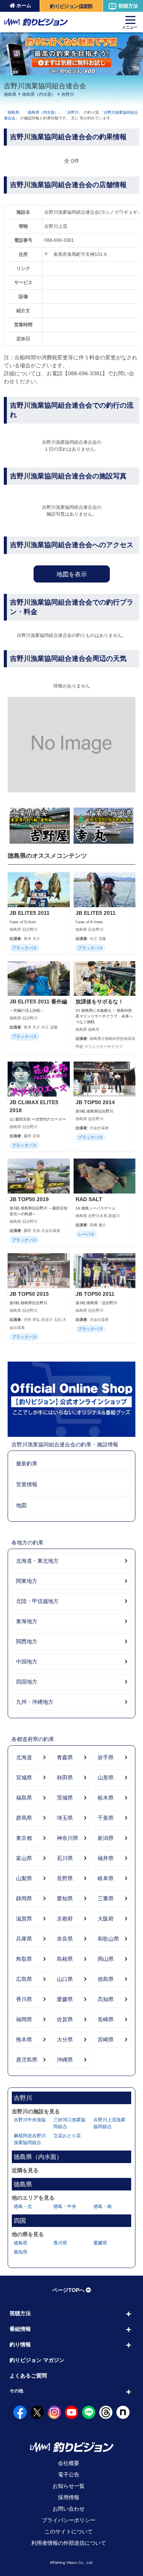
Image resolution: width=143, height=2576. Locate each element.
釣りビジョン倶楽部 (71, 6)
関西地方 (27, 1641)
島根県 (65, 1959)
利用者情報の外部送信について (69, 2543)
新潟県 (106, 1838)
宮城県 (24, 1778)
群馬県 (24, 1818)
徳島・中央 (65, 2206)
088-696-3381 (59, 240)
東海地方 (27, 1621)
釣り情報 (20, 2344)
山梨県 (24, 1878)
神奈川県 (67, 1838)
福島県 (24, 1798)
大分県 (65, 2040)
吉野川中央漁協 (30, 2120)
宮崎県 (106, 2040)
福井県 (106, 1858)
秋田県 (65, 1778)
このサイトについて (69, 2532)
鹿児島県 (27, 2060)
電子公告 (69, 2474)
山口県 (65, 1979)
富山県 (24, 1858)
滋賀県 (24, 1919)
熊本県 (24, 2040)
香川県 (24, 1999)
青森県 (65, 1757)
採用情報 (69, 2497)
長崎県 (106, 2019)
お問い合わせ (69, 2509)
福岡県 (24, 2019)
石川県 (65, 1858)
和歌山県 (108, 1939)
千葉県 (106, 1818)
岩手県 (106, 1757)
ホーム (24, 6)
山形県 (106, 1778)
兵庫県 (24, 1939)
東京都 (24, 1838)
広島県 (24, 1979)
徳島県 (10, 94)
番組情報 (20, 2329)
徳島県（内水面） (39, 94)
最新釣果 (27, 1463)
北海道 (24, 1757)
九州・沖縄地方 (35, 1702)
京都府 (65, 1919)
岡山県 (106, 1959)
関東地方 (27, 1581)
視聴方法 (128, 6)
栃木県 (106, 1798)
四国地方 (27, 1682)
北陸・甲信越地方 (37, 1601)
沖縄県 (65, 2060)
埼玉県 (65, 1818)
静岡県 (24, 1898)
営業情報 (27, 1484)
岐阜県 (106, 1878)
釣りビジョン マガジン (37, 2360)
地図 (21, 1505)
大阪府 (106, 1919)
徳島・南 (103, 2206)
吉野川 (68, 94)
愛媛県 (65, 1999)
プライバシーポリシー (69, 2520)
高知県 (106, 1999)
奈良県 (65, 1939)
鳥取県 (24, 1959)
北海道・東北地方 (37, 1561)
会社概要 (69, 2463)
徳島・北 (23, 2206)
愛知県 (65, 1898)
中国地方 (27, 1662)
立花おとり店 (67, 2136)
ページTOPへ (68, 2290)
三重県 (106, 1898)
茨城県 (65, 1798)
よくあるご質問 (28, 2376)
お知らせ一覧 (69, 2486)
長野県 (65, 1878)
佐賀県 (65, 2019)
